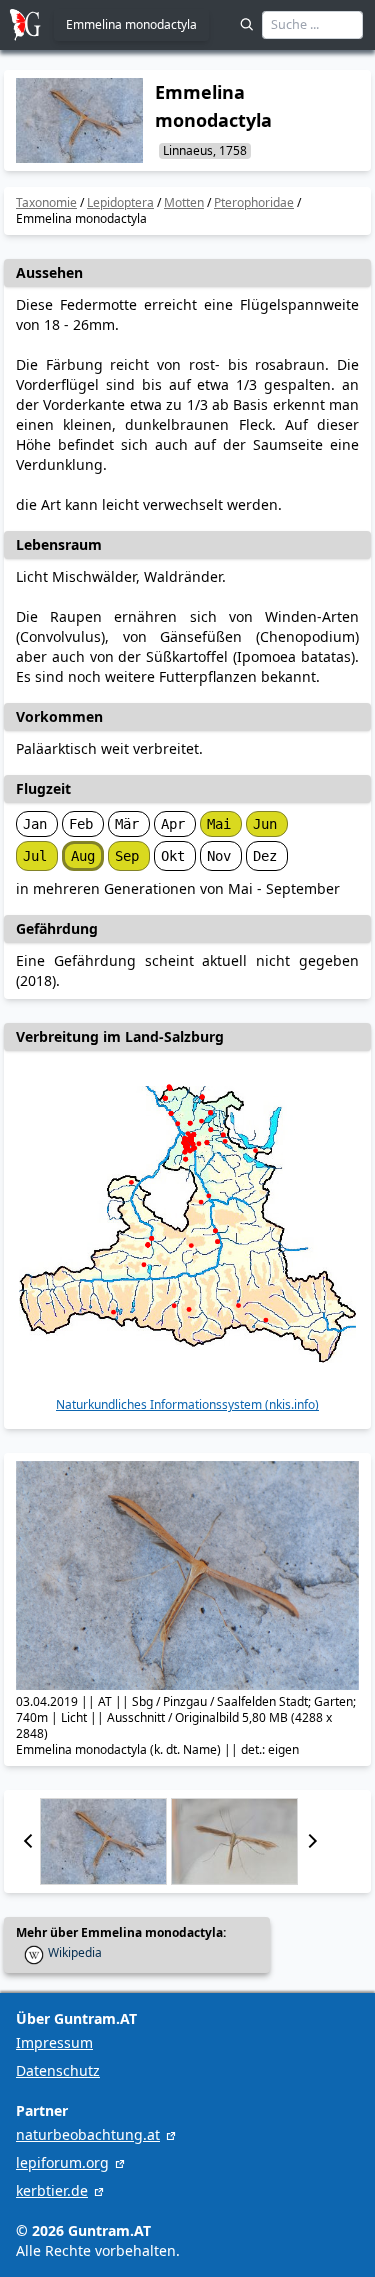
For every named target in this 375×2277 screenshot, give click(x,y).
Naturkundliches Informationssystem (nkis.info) (187, 1405)
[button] (28, 1841)
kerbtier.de (52, 2190)
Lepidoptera (120, 202)
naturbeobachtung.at (88, 2134)
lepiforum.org (62, 2162)
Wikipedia (75, 1953)
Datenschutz (58, 2070)
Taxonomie (46, 202)
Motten (184, 202)
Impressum (54, 2042)
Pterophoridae (254, 202)
